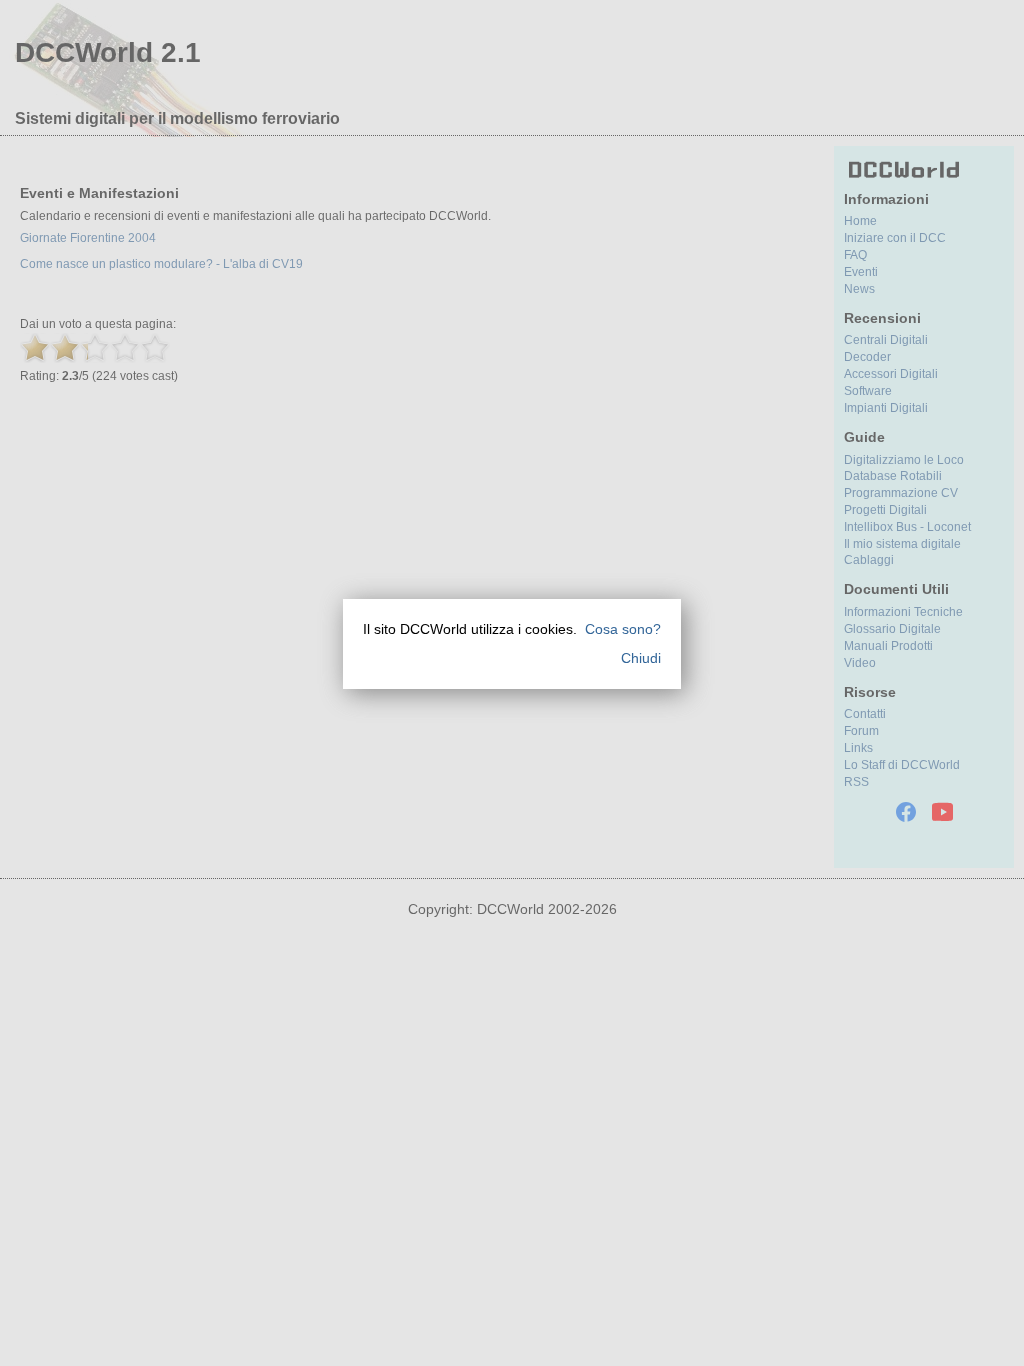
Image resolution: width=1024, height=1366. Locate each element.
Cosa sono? (623, 629)
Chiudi (641, 658)
